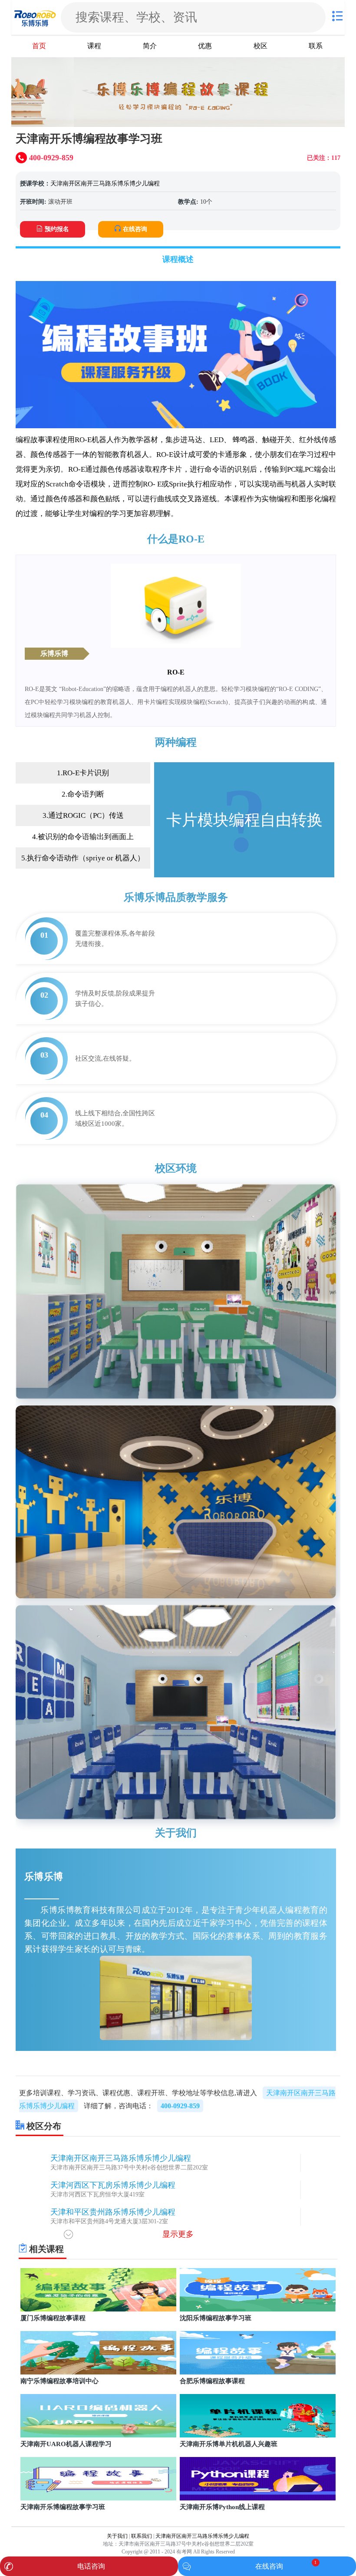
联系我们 (142, 2536)
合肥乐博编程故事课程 (212, 2381)
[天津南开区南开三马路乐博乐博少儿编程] (35, 17)
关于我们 (117, 2536)
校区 (260, 46)
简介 (150, 46)
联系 (316, 46)
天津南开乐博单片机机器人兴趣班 (229, 2444)
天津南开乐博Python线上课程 (222, 2507)
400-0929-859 (180, 2106)
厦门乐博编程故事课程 (53, 2318)
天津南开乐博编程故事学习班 (63, 2507)
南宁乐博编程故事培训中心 (59, 2381)
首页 (39, 46)
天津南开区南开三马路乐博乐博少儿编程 (105, 184)
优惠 (205, 46)
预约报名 (57, 229)
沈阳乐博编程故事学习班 (216, 2318)
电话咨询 (91, 2566)
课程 (94, 46)
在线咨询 (135, 229)
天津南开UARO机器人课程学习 (66, 2444)
